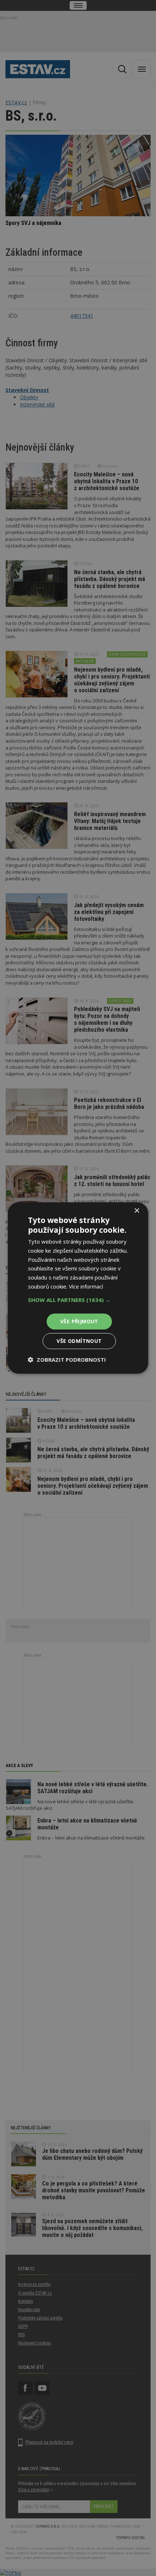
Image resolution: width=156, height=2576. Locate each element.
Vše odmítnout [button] (79, 1341)
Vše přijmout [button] (79, 1321)
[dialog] (78, 1288)
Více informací (86, 1286)
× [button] (137, 1211)
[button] (78, 1300)
